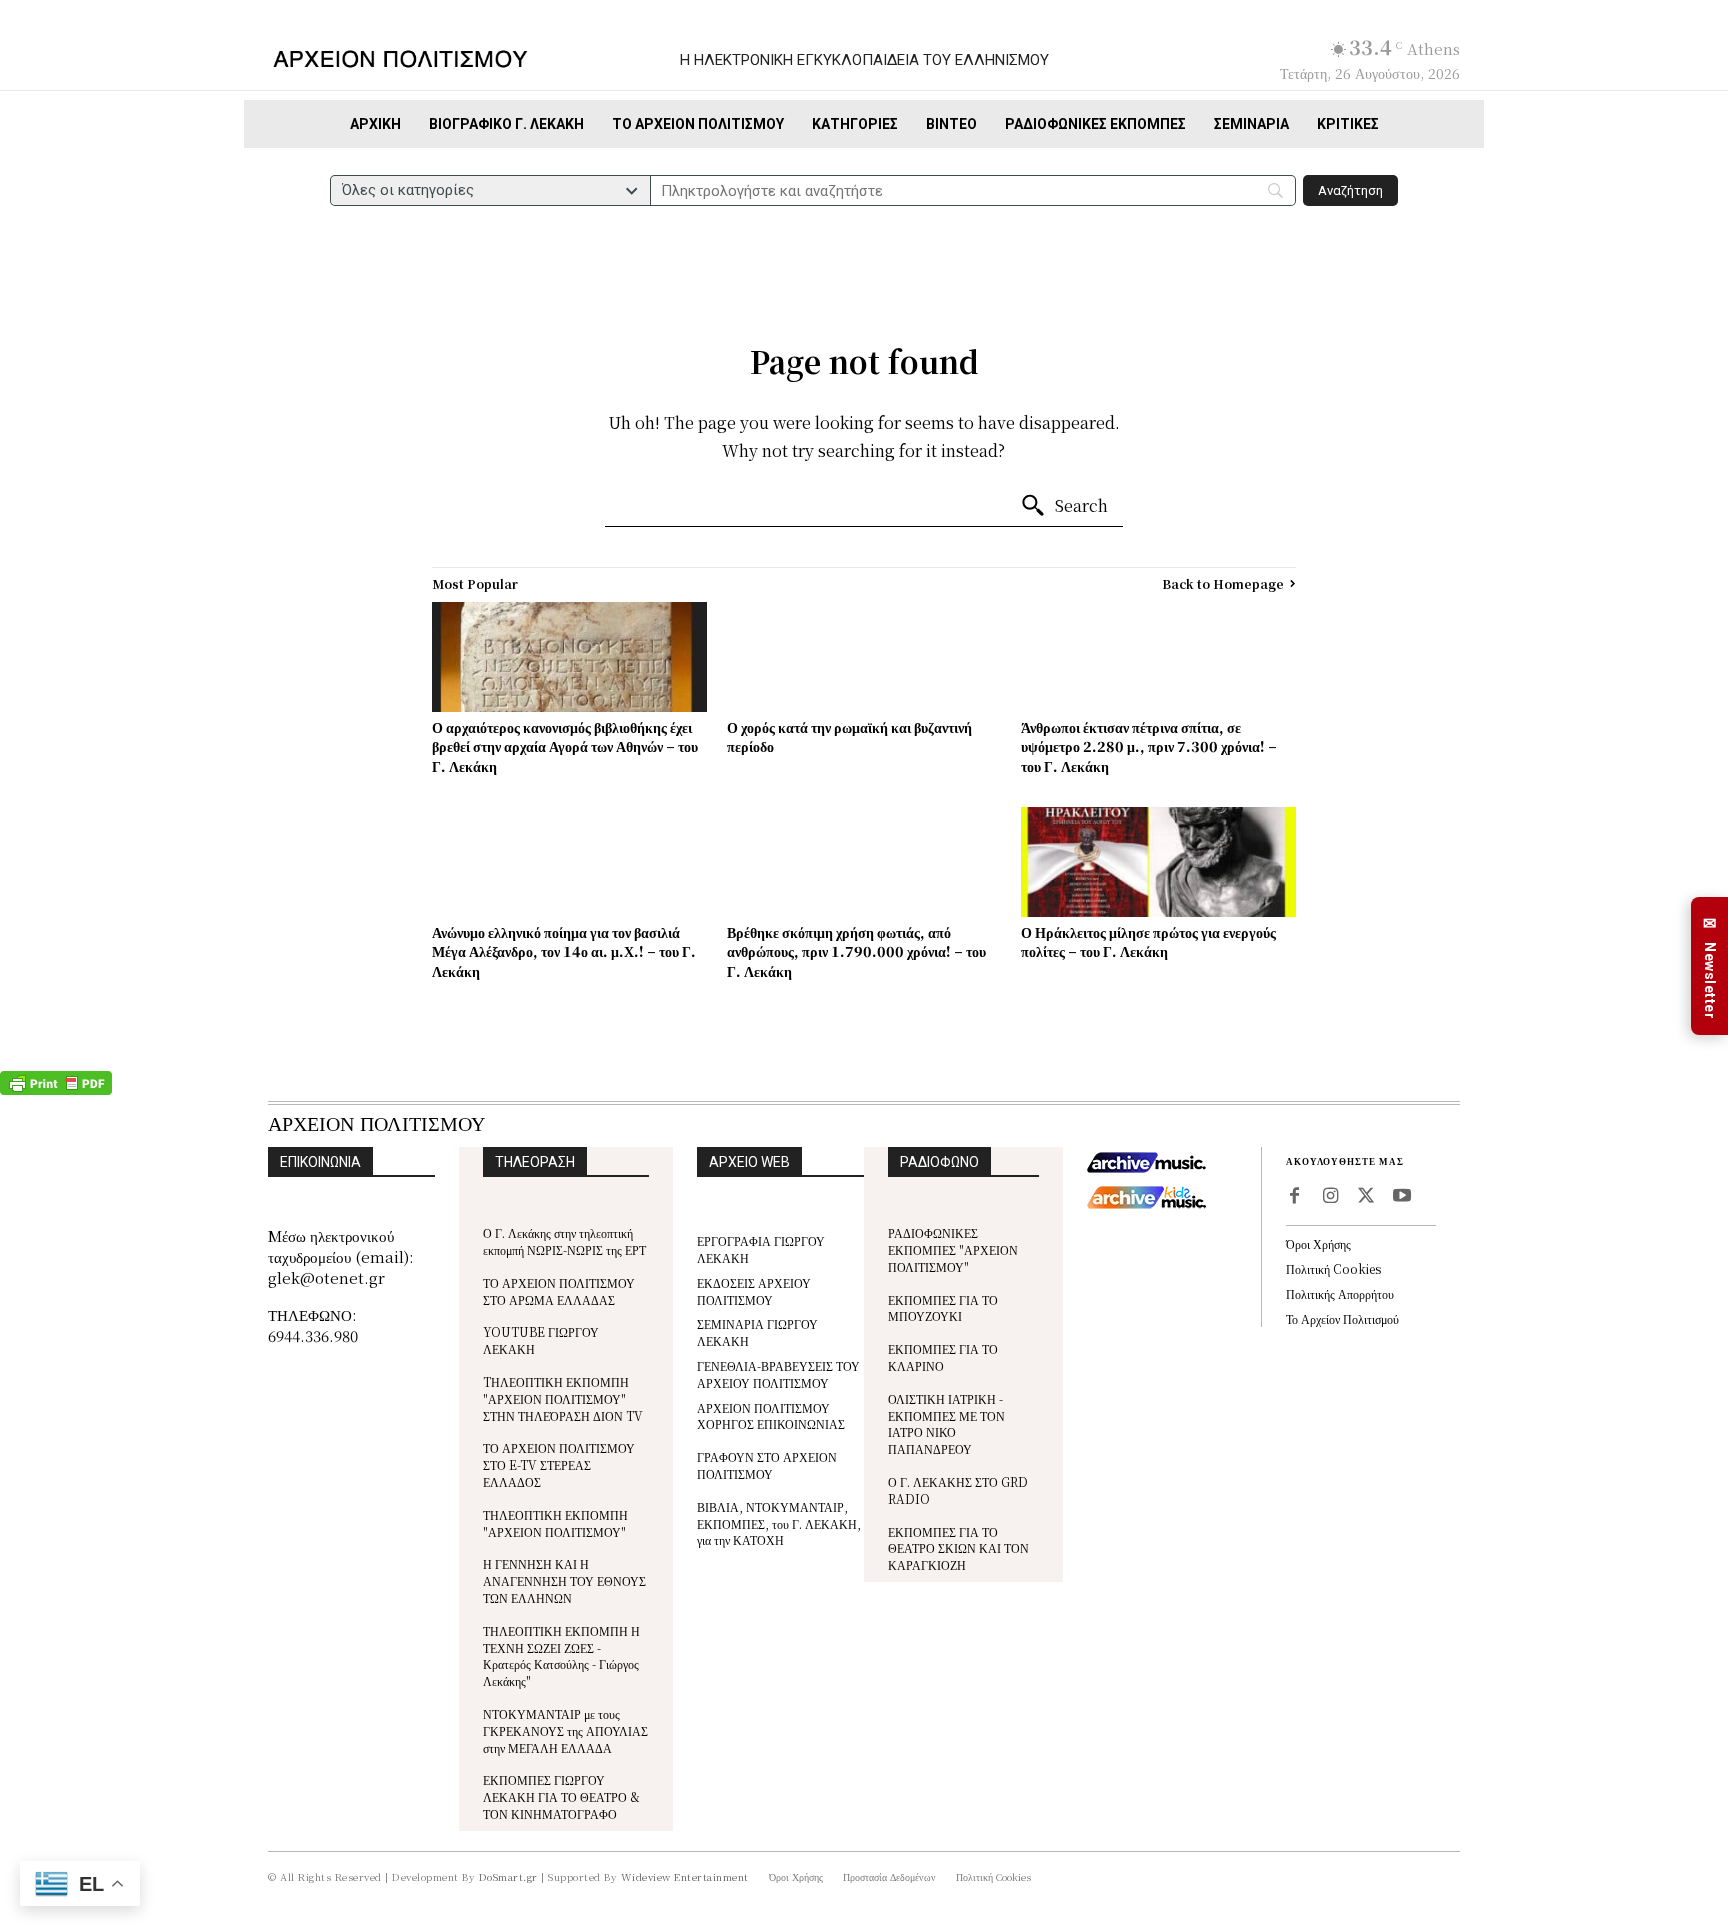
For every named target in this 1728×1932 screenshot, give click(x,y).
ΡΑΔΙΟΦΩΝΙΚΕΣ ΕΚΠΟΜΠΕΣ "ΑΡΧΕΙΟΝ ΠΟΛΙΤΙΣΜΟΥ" (953, 1249)
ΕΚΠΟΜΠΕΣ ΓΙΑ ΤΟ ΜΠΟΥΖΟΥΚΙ (943, 1308)
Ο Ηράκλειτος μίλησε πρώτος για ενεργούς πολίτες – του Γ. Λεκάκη (1148, 942)
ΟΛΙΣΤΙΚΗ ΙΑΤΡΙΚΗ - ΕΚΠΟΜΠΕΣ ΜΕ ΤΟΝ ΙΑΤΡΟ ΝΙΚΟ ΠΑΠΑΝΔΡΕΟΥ (946, 1423)
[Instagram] (1330, 1197)
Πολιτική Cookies (1333, 1268)
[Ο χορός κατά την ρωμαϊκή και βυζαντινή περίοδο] (864, 657)
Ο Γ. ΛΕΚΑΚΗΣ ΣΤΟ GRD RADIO (958, 1490)
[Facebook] (1294, 1197)
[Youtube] (1402, 1197)
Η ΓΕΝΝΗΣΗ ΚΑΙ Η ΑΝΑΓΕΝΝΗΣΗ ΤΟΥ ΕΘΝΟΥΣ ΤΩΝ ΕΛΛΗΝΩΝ (564, 1580)
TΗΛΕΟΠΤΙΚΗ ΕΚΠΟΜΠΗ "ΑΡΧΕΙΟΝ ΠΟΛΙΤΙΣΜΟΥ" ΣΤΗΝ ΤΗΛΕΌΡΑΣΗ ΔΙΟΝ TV (563, 1398)
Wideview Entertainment (685, 1876)
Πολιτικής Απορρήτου (1340, 1293)
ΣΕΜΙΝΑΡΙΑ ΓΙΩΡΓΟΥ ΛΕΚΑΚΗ (757, 1332)
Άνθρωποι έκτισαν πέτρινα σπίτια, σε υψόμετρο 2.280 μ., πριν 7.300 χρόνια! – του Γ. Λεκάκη (1149, 746)
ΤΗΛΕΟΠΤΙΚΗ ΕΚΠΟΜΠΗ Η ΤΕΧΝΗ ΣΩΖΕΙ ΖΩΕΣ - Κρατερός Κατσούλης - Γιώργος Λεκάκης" (561, 1655)
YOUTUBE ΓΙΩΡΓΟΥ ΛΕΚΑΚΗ (541, 1340)
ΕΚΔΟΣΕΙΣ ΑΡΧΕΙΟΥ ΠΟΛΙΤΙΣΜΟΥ (754, 1291)
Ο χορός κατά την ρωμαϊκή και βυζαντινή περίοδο (849, 737)
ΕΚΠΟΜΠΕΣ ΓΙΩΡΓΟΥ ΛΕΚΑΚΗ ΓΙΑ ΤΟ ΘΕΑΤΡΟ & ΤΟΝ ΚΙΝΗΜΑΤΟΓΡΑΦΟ (561, 1796)
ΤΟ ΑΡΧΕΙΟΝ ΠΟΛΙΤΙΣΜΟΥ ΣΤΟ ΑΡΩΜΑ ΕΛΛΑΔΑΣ (559, 1291)
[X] (1366, 1197)
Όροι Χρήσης (1318, 1243)
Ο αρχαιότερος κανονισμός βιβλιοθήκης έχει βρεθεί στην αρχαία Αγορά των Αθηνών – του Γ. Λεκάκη (565, 746)
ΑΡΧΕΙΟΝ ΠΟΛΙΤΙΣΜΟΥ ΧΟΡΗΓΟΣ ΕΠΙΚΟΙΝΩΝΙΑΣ (771, 1416)
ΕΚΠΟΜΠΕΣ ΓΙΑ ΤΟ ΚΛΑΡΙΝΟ (943, 1357)
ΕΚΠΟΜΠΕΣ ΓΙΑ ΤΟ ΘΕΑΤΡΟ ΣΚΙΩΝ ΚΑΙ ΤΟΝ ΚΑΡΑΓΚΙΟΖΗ (958, 1548)
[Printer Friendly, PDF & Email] (56, 1090)
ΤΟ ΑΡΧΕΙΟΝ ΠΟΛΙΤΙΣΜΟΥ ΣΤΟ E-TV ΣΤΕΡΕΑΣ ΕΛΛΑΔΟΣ (559, 1464)
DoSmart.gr (508, 1876)
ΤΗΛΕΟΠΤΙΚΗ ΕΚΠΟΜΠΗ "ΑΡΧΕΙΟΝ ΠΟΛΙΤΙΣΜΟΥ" (555, 1523)
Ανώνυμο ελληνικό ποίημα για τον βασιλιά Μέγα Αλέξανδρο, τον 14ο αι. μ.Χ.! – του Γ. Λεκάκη (564, 951)
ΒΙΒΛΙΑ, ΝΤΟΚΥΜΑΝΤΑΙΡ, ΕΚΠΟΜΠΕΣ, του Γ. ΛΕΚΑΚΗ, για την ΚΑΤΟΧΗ (779, 1523)
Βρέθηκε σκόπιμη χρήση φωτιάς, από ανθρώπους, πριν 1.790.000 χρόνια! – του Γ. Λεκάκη (856, 951)
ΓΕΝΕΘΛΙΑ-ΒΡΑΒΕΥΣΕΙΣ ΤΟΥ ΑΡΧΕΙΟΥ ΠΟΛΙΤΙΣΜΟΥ (778, 1374)
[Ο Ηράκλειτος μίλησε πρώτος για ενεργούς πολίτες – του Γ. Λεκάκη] (1158, 862)
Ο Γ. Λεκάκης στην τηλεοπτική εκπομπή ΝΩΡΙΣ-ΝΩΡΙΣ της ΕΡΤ (564, 1241)
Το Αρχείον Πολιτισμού (1342, 1318)
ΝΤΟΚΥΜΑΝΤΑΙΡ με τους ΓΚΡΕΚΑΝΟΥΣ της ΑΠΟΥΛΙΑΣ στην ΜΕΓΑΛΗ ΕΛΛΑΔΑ (565, 1730)
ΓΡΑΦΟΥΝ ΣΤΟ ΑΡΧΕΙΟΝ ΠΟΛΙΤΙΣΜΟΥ (767, 1465)
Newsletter (1710, 966)
